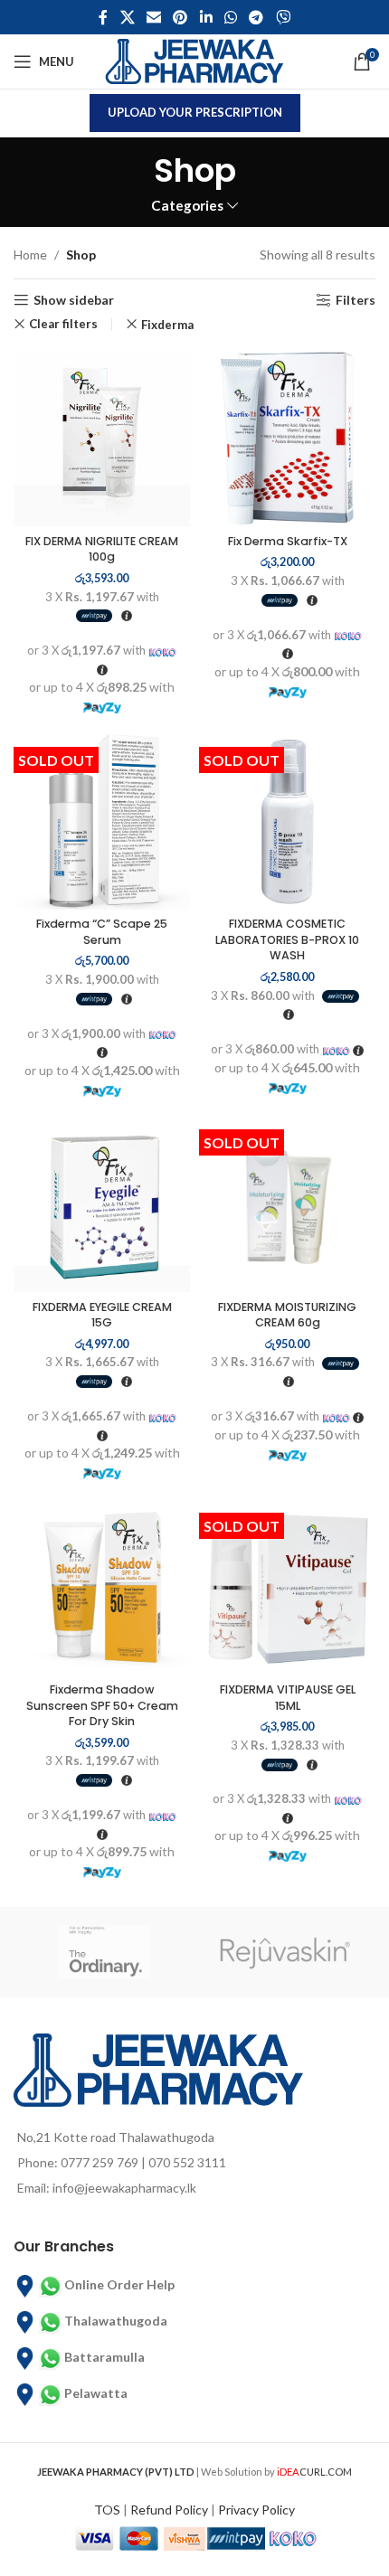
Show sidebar (74, 300)
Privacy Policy (256, 2510)
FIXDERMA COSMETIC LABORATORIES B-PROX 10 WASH (287, 939)
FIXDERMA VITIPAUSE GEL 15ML (288, 1698)
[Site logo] (194, 60)
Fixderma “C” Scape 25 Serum (102, 932)
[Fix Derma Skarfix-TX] (287, 438)
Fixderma (167, 325)
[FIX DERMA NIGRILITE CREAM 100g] (102, 438)
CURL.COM (314, 2472)
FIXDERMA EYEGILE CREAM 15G (102, 1315)
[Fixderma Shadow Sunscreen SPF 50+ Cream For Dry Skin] (102, 1587)
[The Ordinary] (104, 1952)
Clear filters (63, 324)
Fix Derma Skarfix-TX (288, 541)
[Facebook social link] (104, 17)
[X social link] (127, 17)
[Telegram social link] (256, 17)
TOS (107, 2510)
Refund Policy (169, 2510)
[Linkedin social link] (206, 17)
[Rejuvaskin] (285, 1952)
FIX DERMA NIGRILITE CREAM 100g (102, 549)
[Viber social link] (283, 17)
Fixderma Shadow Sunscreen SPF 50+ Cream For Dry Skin (102, 1705)
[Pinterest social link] (180, 17)
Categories (187, 206)
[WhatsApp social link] (230, 17)
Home (30, 255)
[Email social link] (153, 17)
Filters (356, 300)
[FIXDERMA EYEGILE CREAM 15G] (102, 1204)
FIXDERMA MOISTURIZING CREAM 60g (287, 1315)
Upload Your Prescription (195, 112)
